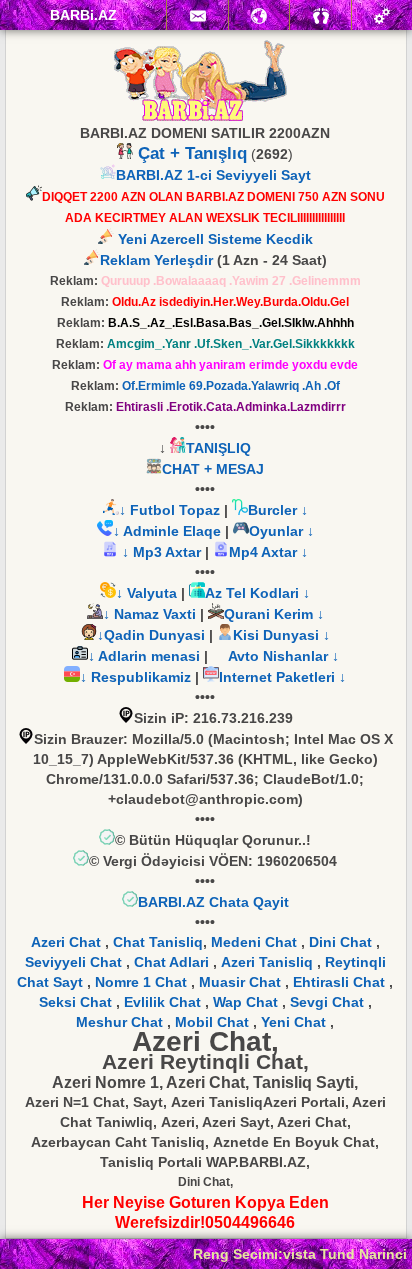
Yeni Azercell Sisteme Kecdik (213, 239)
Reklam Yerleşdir (156, 260)
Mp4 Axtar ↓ (268, 552)
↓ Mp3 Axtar (159, 552)
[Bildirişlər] (259, 15)
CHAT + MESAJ (213, 469)
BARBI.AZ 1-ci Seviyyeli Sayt (213, 175)
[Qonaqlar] (320, 15)
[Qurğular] (382, 15)
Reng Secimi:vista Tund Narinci (300, 1254)
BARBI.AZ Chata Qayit (213, 902)
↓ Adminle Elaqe (169, 531)
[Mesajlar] (197, 15)
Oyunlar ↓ (281, 531)
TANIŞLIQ (218, 448)
